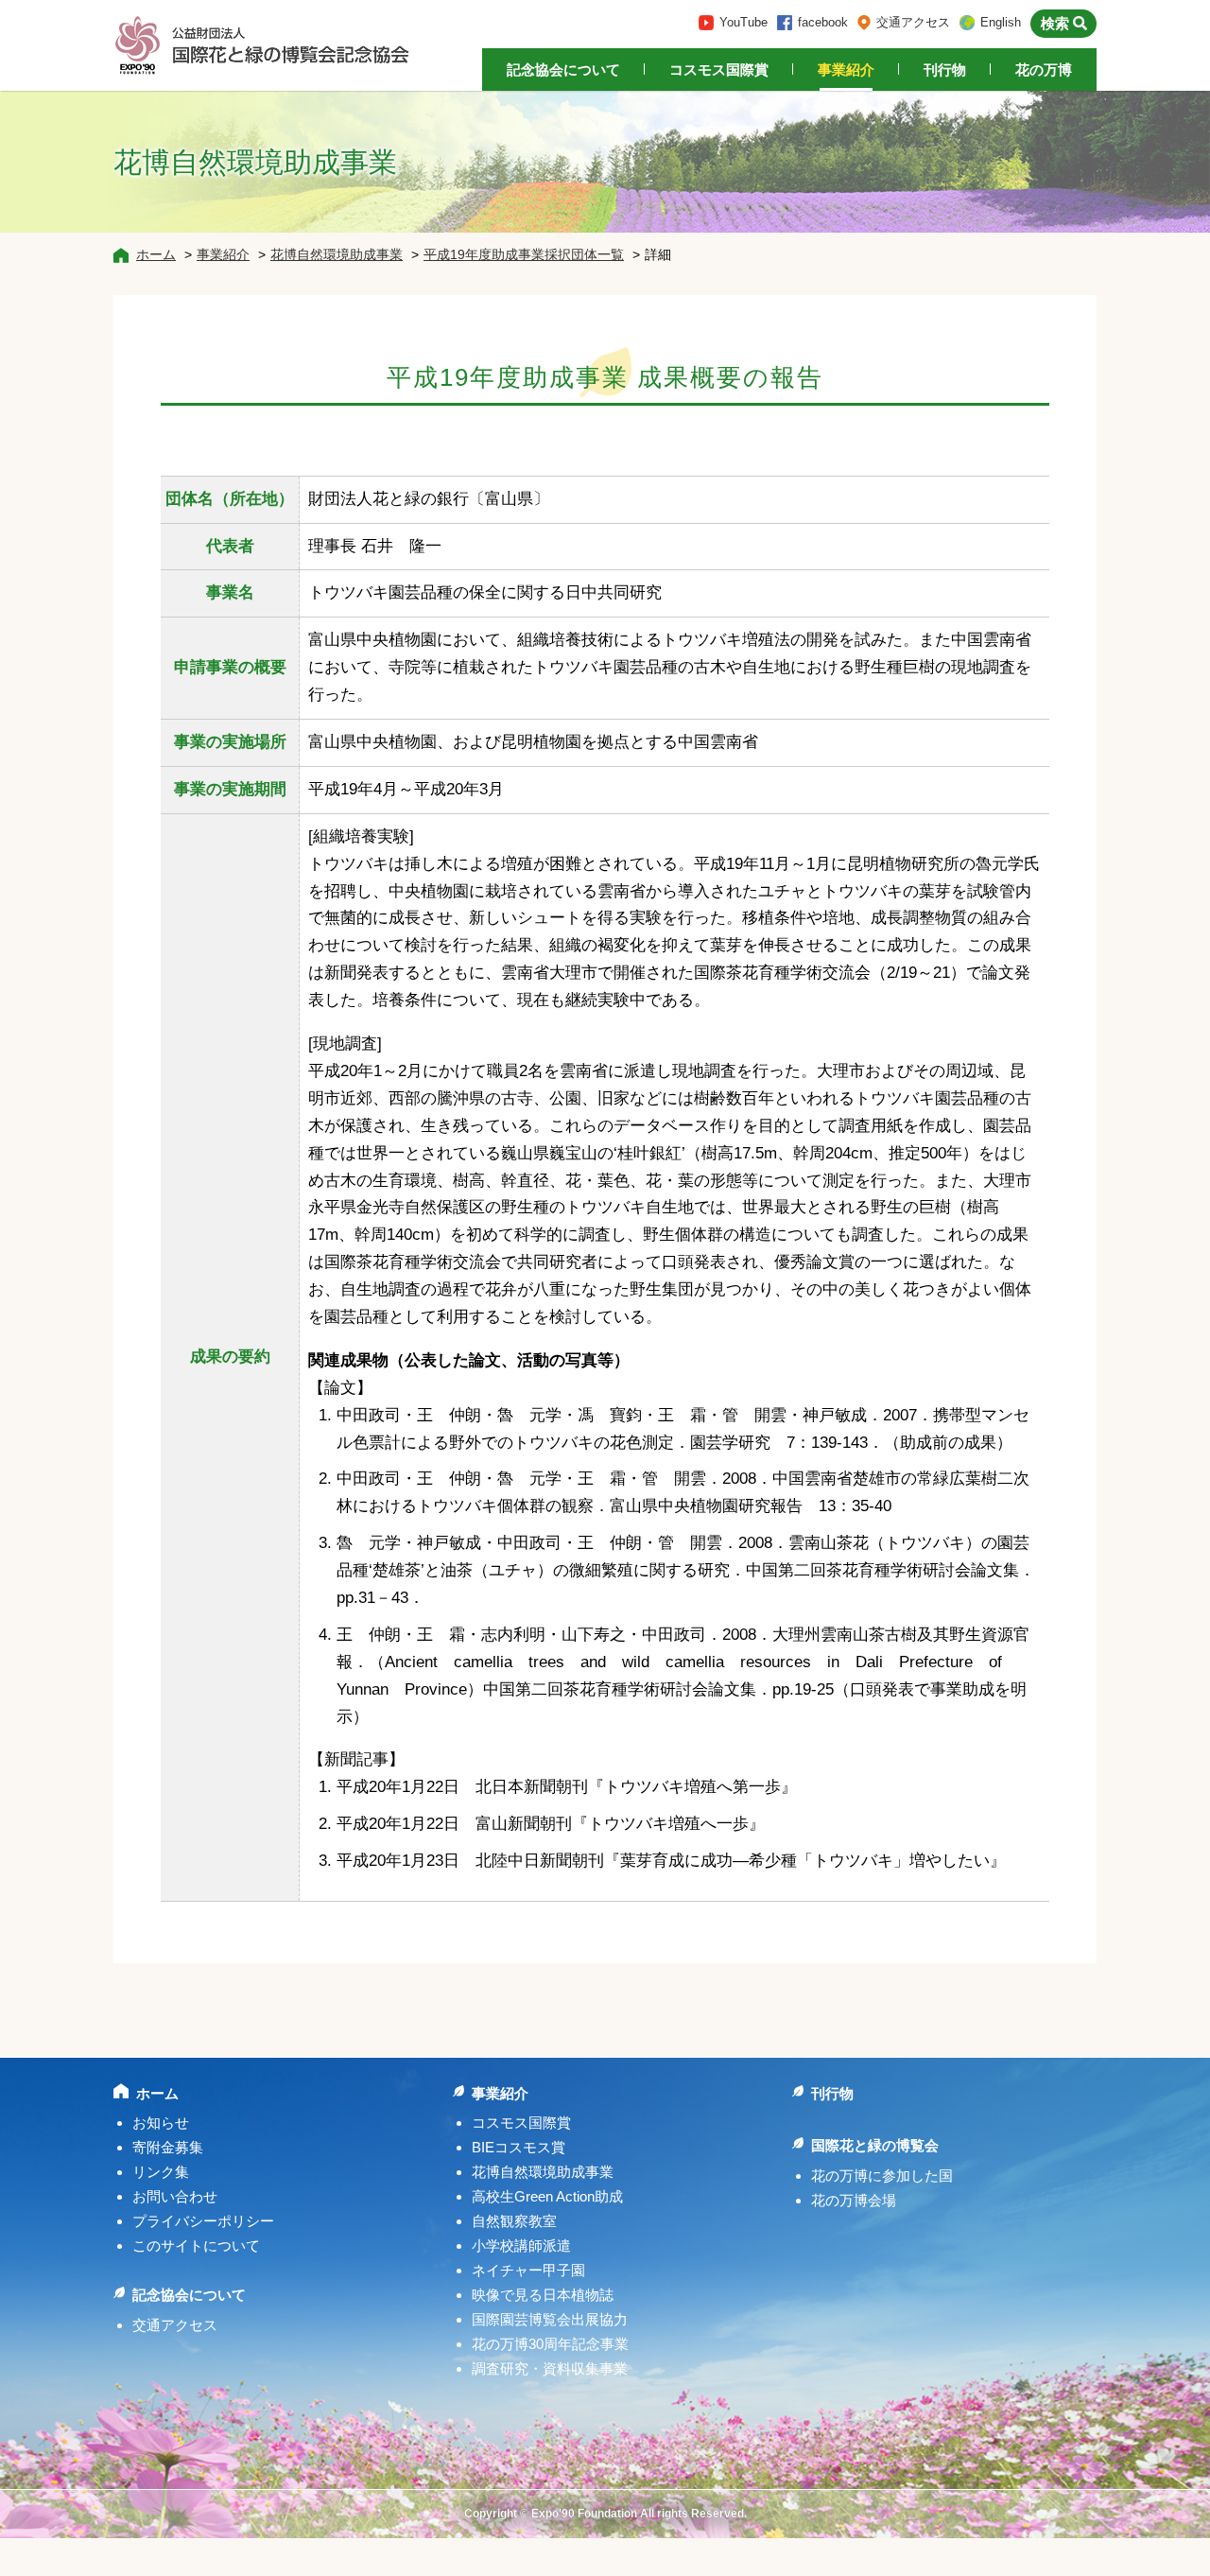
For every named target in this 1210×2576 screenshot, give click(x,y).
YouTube (743, 22)
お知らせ (161, 2123)
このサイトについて (196, 2245)
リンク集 (161, 2172)
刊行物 (945, 70)
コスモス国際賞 (719, 70)
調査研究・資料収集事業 (550, 2368)
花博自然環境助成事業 (337, 254)
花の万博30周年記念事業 (550, 2344)
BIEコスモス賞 (519, 2147)
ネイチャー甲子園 (528, 2270)
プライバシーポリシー (203, 2221)
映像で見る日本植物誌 (543, 2295)
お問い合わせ (175, 2196)
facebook (823, 22)
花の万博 (1044, 70)
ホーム (156, 254)
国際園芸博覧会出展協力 (550, 2319)
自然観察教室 (514, 2221)
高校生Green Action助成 (547, 2196)
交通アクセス (913, 22)
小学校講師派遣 (521, 2245)
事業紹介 (846, 70)
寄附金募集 (168, 2147)
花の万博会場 (854, 2200)
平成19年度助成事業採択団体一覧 (524, 254)
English (1001, 22)
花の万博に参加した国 (882, 2176)
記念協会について (563, 70)
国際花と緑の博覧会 (875, 2145)
